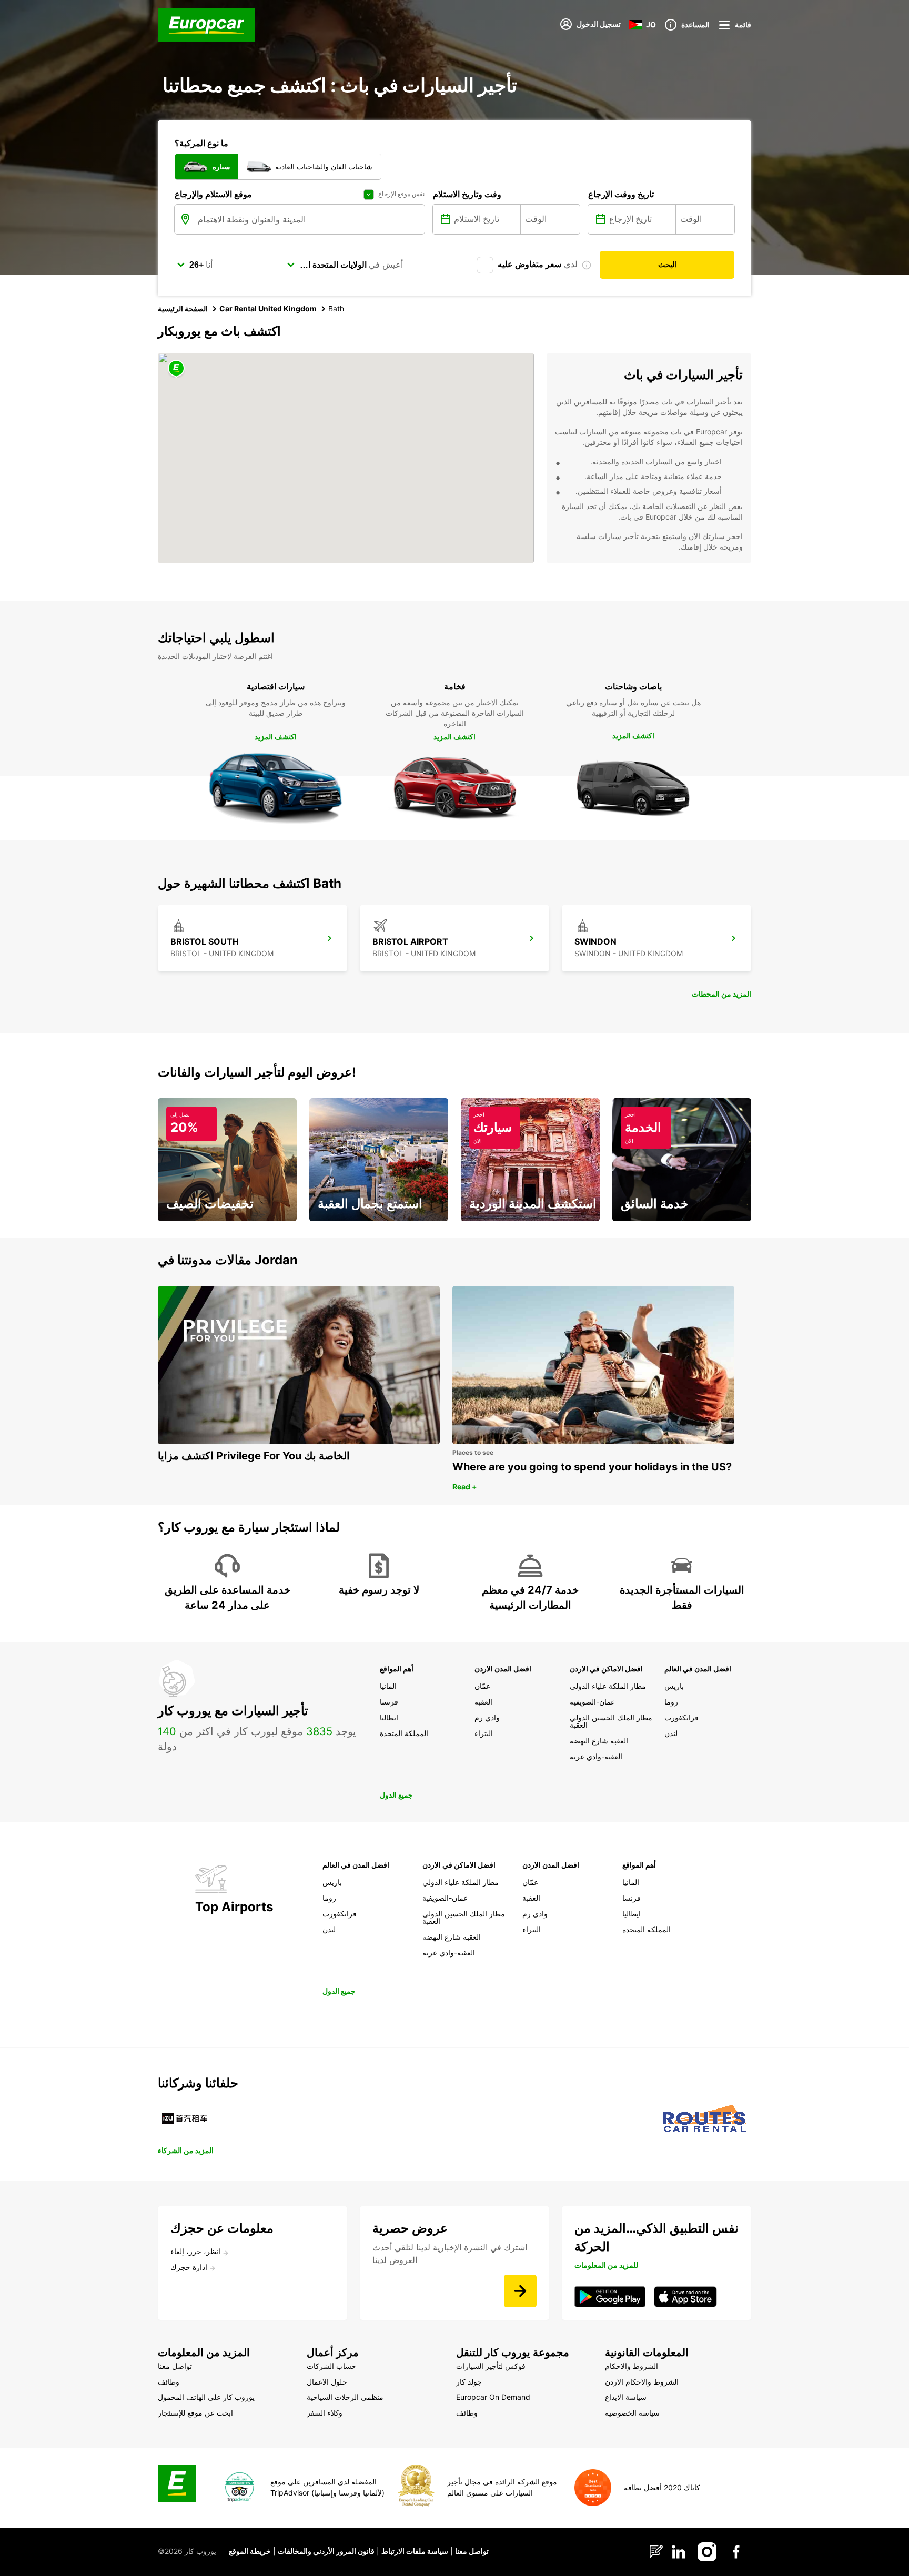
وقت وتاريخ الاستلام (467, 194)
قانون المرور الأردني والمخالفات (326, 2551)
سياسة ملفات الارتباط (415, 2551)
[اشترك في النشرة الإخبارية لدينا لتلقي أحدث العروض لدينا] (520, 2291)
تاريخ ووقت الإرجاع (621, 194)
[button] (176, 369)
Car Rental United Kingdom (268, 308)
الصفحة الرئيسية (183, 308)
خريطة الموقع (250, 2551)
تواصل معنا (472, 2551)
